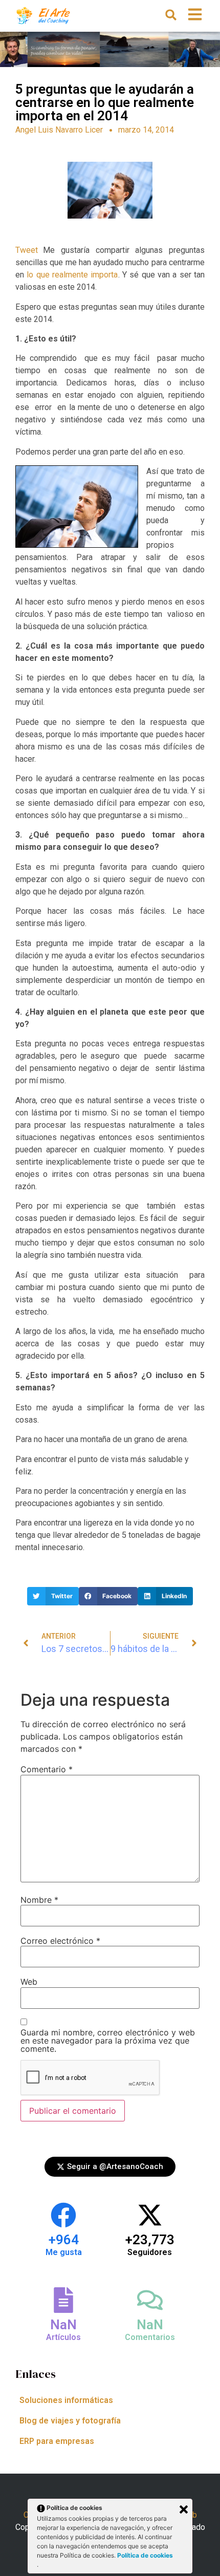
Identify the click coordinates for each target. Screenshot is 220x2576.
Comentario (47, 1769)
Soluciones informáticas (66, 2400)
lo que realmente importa (72, 275)
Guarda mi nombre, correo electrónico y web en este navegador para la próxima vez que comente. (108, 2041)
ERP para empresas (57, 2441)
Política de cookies (145, 2555)
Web (29, 1982)
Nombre (39, 1900)
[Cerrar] (184, 2509)
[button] (171, 15)
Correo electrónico (60, 1941)
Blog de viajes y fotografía (70, 2421)
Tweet (27, 250)
